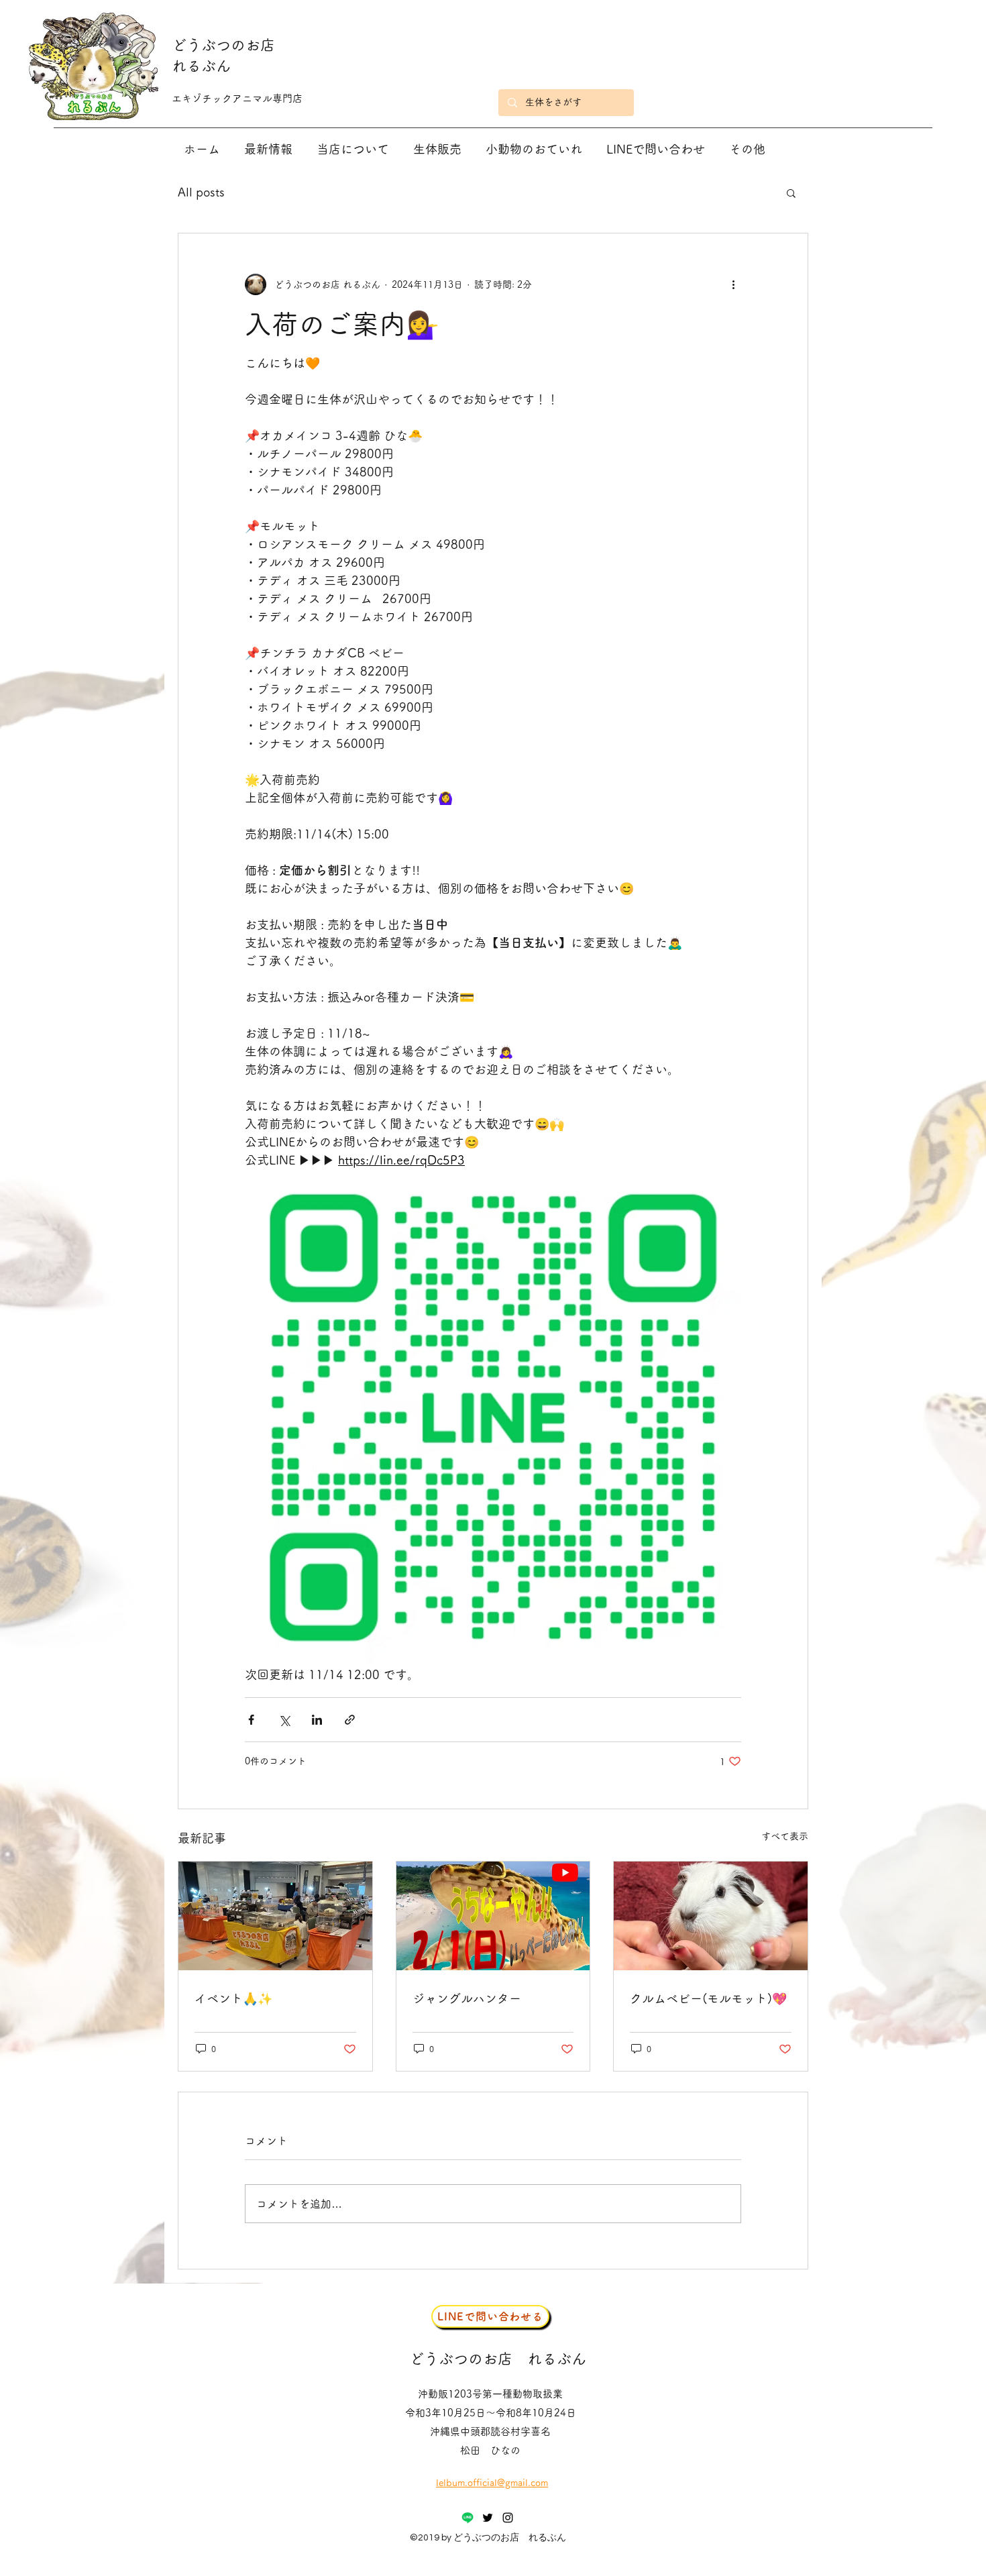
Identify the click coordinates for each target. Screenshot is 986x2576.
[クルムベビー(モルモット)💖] (711, 1916)
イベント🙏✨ (233, 1998)
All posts (201, 192)
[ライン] (468, 2518)
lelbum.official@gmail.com (492, 2483)
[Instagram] (508, 2518)
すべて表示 (785, 1836)
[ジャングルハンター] (493, 1916)
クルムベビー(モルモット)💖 (708, 1998)
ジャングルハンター (467, 1998)
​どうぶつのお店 (223, 45)
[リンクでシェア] (350, 1720)
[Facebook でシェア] (251, 1720)
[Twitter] (488, 2518)
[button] (791, 193)
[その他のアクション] (733, 284)
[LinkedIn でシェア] (317, 1720)
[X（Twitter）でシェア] (284, 1720)
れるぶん (201, 66)
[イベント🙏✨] (275, 1916)
